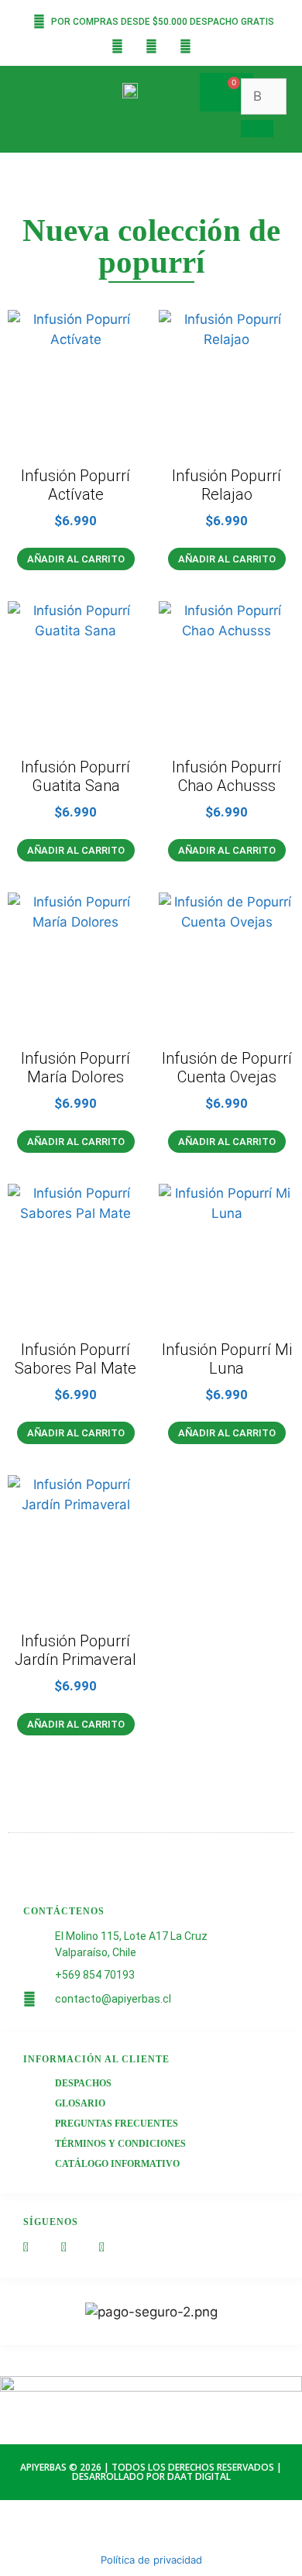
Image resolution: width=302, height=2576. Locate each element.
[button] (160, 88)
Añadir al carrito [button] (76, 559)
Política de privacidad (151, 2560)
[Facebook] (117, 46)
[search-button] (257, 129)
